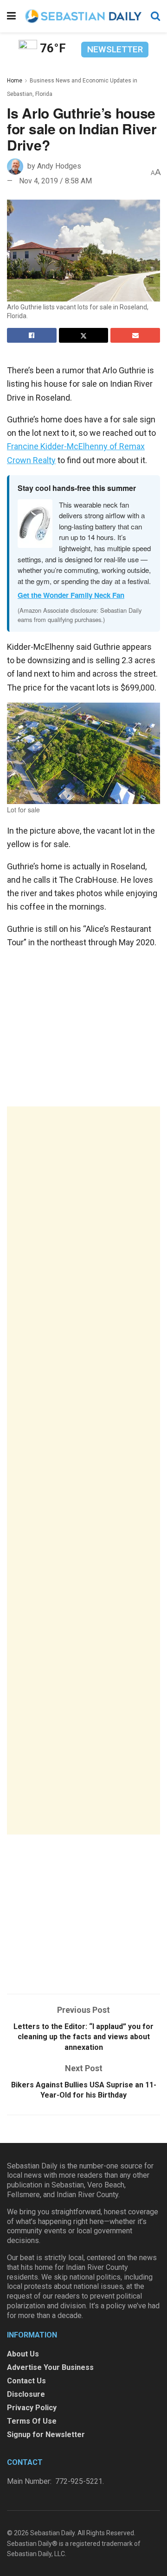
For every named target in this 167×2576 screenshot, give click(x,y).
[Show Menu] (11, 16)
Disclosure (26, 2394)
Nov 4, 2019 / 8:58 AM (55, 181)
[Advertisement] (83, 1470)
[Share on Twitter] (84, 335)
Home (15, 81)
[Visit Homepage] (83, 16)
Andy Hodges (59, 166)
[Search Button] (155, 16)
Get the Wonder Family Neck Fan (71, 595)
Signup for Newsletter (46, 2435)
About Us (23, 2354)
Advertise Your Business (50, 2367)
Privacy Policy (32, 2408)
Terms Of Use (32, 2421)
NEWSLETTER (115, 49)
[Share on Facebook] (32, 335)
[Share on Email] (135, 335)
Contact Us (26, 2381)
